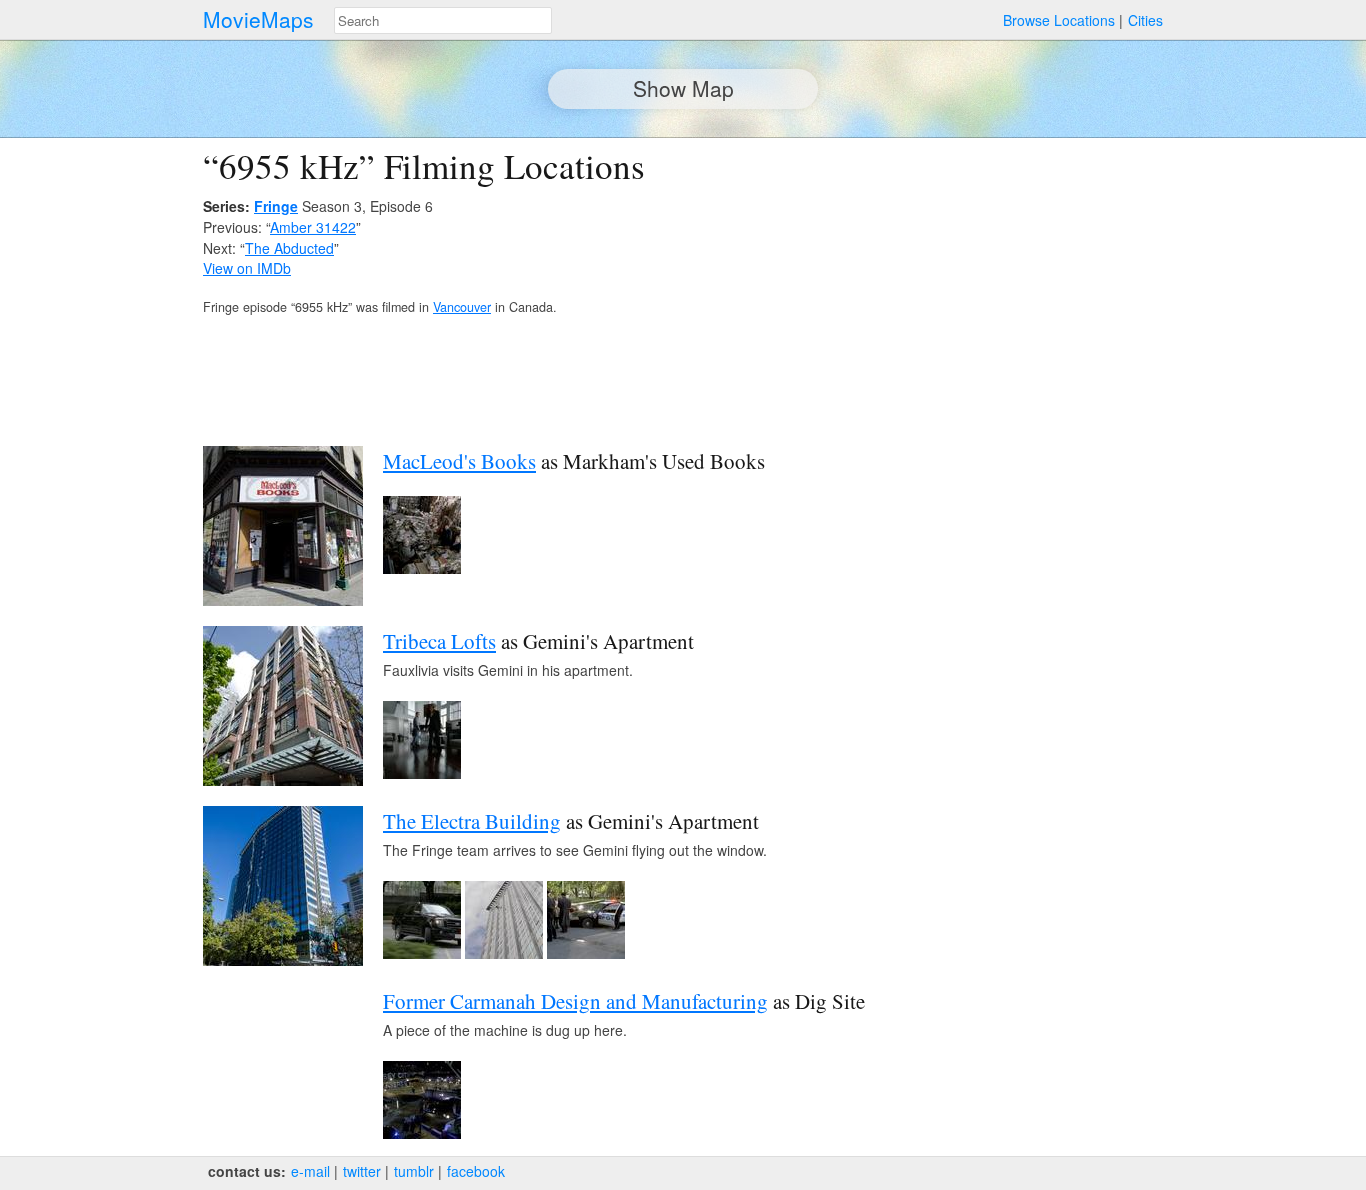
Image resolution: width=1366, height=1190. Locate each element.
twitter (362, 1171)
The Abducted (289, 248)
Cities (1145, 20)
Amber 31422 (313, 227)
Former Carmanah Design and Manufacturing (575, 1001)
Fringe (276, 206)
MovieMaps (258, 19)
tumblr (414, 1171)
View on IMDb (247, 268)
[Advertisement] (989, 286)
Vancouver (462, 307)
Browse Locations (1059, 20)
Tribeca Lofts (439, 641)
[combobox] (443, 20)
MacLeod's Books (459, 461)
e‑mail (310, 1171)
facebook (476, 1171)
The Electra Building (472, 821)
